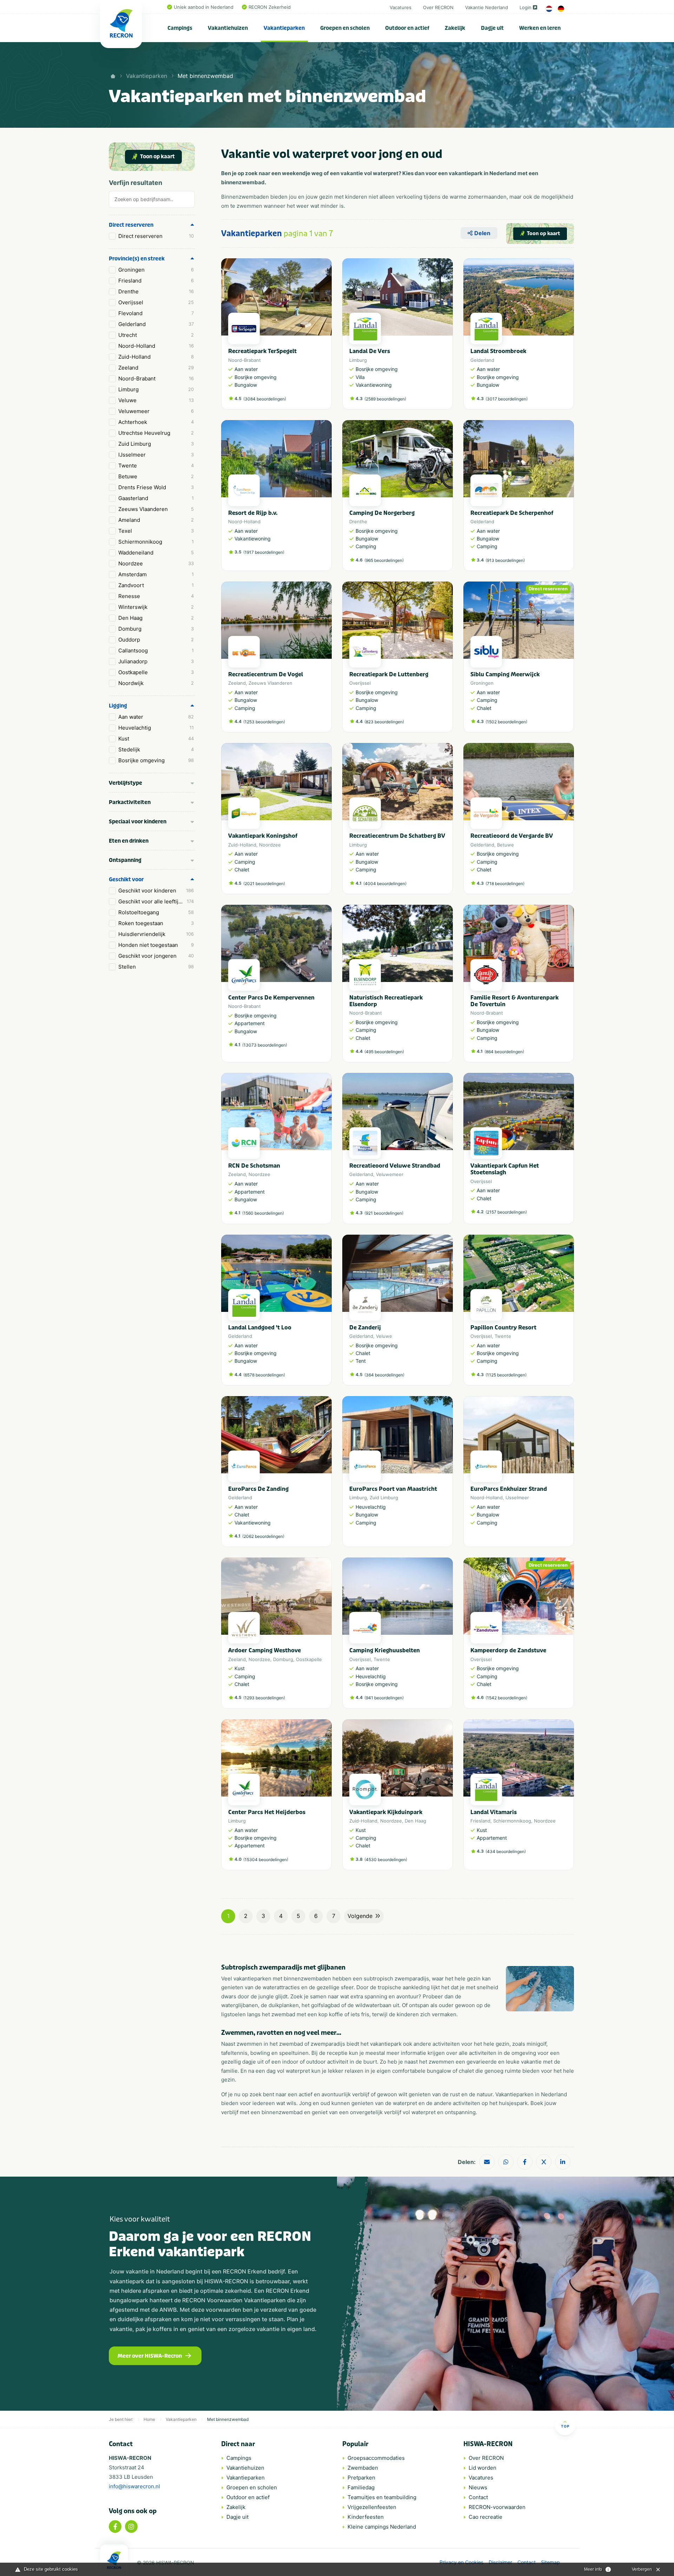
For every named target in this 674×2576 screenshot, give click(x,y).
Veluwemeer (156, 411)
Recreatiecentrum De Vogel (266, 674)
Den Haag (156, 618)
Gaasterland (156, 498)
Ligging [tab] (118, 706)
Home (149, 2419)
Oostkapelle (156, 672)
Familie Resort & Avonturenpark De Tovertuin (514, 1001)
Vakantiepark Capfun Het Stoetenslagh (505, 1169)
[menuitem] (180, 28)
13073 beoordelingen (265, 1045)
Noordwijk (156, 683)
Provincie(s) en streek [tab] (137, 259)
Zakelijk (455, 28)
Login (526, 7)
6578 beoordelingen (264, 1375)
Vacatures (401, 7)
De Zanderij (365, 1327)
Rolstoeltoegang (156, 912)
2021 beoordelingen (264, 884)
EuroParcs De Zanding (258, 1489)
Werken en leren (540, 28)
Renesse (156, 596)
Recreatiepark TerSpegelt (262, 351)
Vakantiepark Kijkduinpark (386, 1812)
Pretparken (361, 2478)
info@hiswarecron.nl (134, 2486)
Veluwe (156, 400)
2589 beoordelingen (385, 399)
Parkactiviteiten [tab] (130, 802)
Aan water (156, 717)
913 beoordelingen (505, 560)
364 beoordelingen (384, 1375)
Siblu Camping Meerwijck (505, 674)
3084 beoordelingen (265, 399)
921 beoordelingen (384, 1213)
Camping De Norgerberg (382, 513)
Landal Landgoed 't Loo (260, 1327)
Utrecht (156, 335)
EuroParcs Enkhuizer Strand (509, 1489)
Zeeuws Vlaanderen (156, 509)
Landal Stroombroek (498, 351)
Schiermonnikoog (156, 542)
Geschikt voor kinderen (156, 891)
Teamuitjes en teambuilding (382, 2497)
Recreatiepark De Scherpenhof (512, 513)
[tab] (152, 201)
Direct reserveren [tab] (131, 225)
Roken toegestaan (156, 923)
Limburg (156, 389)
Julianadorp (156, 661)
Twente (156, 466)
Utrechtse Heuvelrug (156, 433)
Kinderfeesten (366, 2517)
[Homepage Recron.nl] (114, 2560)
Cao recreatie (485, 2517)
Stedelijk (156, 749)
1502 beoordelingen (506, 722)
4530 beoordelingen (386, 1860)
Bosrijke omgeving (156, 760)
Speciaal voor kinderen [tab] (138, 822)
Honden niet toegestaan (156, 945)
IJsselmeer (156, 455)
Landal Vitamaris (494, 1812)
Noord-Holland (156, 346)
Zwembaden (363, 2468)
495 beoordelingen (384, 1052)
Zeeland (156, 368)
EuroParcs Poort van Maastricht (393, 1489)
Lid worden (483, 2468)
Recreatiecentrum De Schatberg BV (397, 836)
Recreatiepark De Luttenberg (389, 674)
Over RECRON (438, 7)
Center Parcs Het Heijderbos (267, 1812)
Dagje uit (492, 28)
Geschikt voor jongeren (156, 956)
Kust (156, 739)
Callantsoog (156, 650)
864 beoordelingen (504, 1052)
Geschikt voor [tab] (126, 879)
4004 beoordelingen (385, 884)
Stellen (156, 967)
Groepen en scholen (345, 28)
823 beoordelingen (384, 722)
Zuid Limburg (156, 444)
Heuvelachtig (156, 728)
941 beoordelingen (384, 1698)
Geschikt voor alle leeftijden (156, 901)
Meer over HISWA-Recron (150, 2356)
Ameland (156, 520)
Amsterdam (156, 574)
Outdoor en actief (407, 28)
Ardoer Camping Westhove (265, 1650)
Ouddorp (156, 640)
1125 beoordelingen (506, 1375)
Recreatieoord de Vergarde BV (512, 836)
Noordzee (156, 563)
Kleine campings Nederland (382, 2527)
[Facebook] (115, 2527)
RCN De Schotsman (254, 1166)
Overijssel (156, 302)
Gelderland (156, 324)
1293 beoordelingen (264, 1698)
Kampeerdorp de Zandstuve (508, 1650)
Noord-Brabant (156, 379)
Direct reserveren (156, 236)
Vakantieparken (284, 28)
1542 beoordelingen (506, 1698)
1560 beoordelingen (263, 1213)
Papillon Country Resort (503, 1327)
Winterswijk (156, 607)
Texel (156, 531)
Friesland (156, 281)
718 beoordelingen (505, 884)
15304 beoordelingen (266, 1860)
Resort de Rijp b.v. (253, 513)
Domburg (156, 629)
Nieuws (478, 2487)
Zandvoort (156, 585)
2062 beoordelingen (263, 1536)
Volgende (360, 1916)
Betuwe (156, 476)
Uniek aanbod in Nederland (204, 7)
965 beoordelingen (384, 560)
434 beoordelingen (506, 1851)
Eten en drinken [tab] (129, 841)
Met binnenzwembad (205, 76)
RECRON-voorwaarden (497, 2507)
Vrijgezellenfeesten (372, 2507)
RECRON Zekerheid (270, 7)
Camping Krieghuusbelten (385, 1650)
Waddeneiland (156, 553)
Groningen (156, 270)
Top (565, 2426)
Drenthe (156, 291)
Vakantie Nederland (487, 7)
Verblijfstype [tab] (125, 783)
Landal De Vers (370, 351)
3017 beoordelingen (507, 399)
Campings (180, 28)
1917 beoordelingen (264, 552)
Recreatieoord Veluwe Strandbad (395, 1166)
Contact (478, 2497)
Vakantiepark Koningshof (263, 836)
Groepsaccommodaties (376, 2458)
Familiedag (361, 2487)
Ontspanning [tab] (125, 860)
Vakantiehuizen (228, 28)
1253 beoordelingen (264, 722)
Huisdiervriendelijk (156, 934)
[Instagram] (131, 2527)
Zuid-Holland (156, 357)
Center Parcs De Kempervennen (271, 998)
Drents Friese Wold (156, 487)
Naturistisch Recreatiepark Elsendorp (386, 1001)
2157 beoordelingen (506, 1212)
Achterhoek (156, 422)
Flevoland (156, 313)
